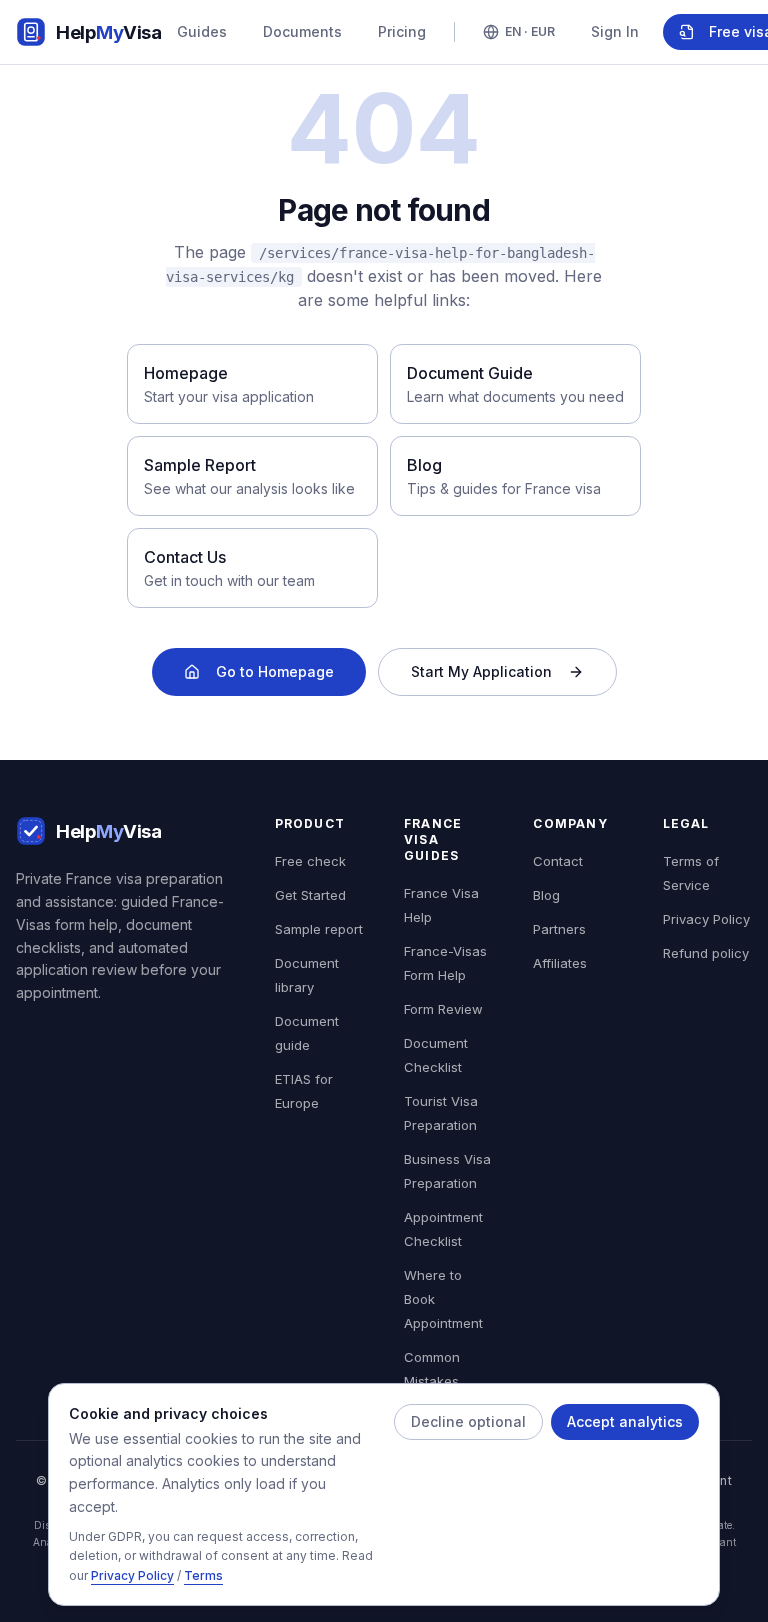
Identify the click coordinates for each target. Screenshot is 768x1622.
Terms (203, 1575)
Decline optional (468, 1421)
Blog (546, 895)
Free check (310, 861)
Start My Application (481, 671)
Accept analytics (625, 1421)
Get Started (310, 895)
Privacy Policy (132, 1575)
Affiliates (560, 963)
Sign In (615, 31)
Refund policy (706, 953)
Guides (202, 31)
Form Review (443, 1009)
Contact (558, 861)
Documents (302, 31)
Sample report (319, 929)
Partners (559, 929)
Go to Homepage (275, 671)
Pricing (402, 31)
